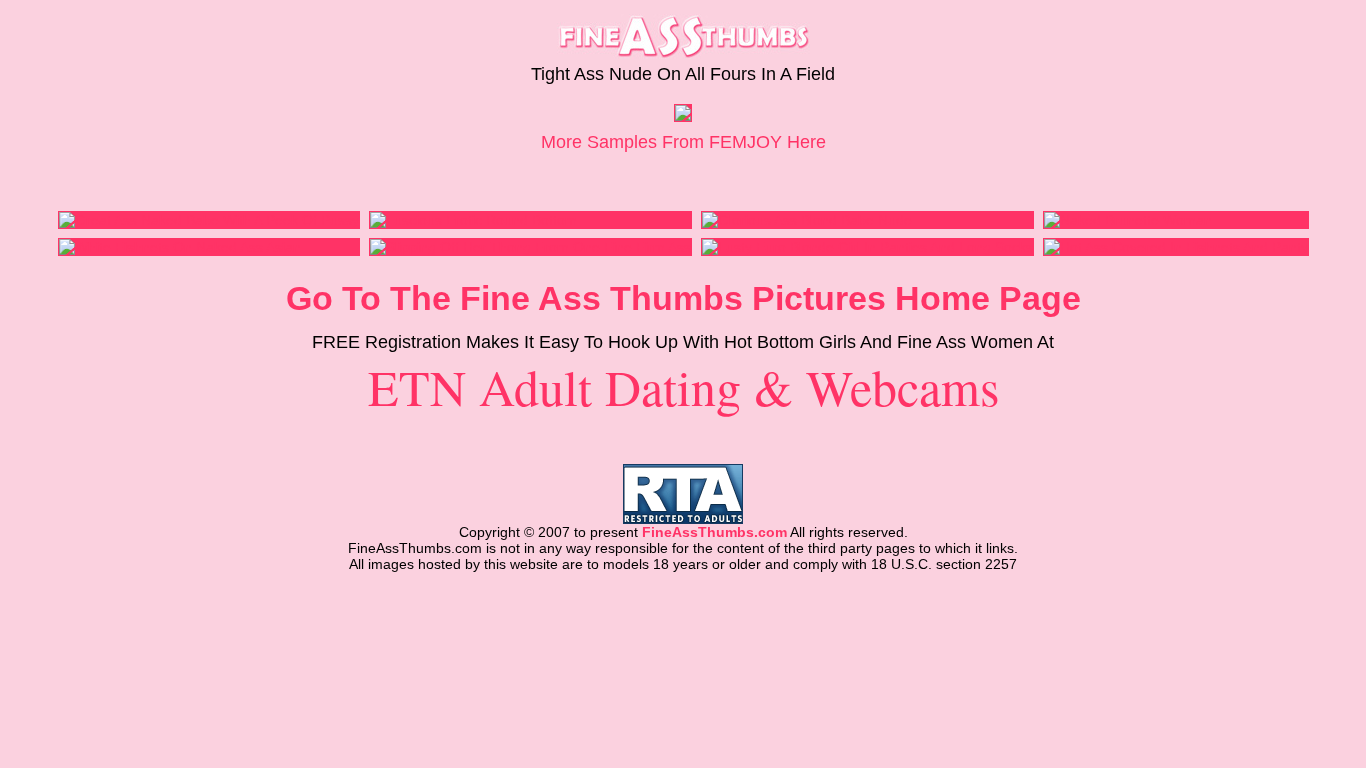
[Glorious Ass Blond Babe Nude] (807, 220)
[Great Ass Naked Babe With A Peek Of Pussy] (209, 220)
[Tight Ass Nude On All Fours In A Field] (683, 116)
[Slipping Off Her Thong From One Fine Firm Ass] (530, 247)
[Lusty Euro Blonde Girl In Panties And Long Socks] (867, 247)
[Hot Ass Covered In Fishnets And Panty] (1176, 247)
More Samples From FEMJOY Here (683, 142)
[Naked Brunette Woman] (1128, 220)
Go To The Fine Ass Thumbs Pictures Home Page (683, 298)
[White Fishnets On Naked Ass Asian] (180, 247)
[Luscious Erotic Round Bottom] (473, 220)
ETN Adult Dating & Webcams (683, 386)
